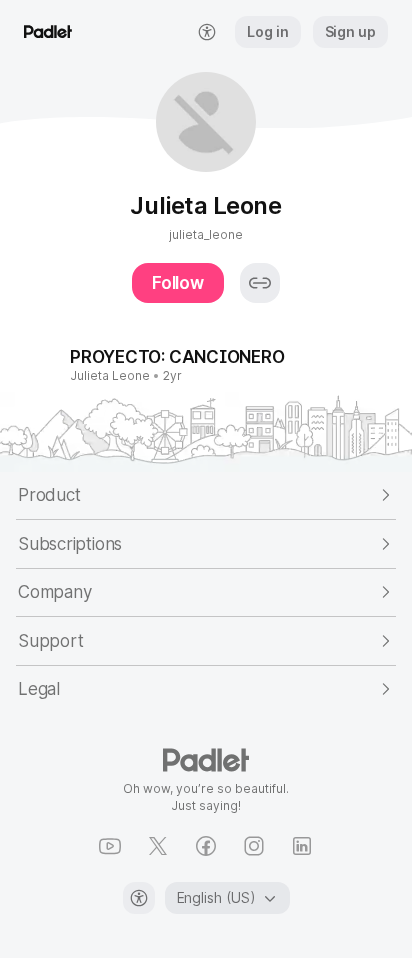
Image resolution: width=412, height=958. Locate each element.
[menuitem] (207, 32)
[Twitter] (158, 846)
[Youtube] (110, 846)
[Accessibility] (139, 898)
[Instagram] (254, 846)
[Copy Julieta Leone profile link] (260, 283)
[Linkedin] (302, 846)
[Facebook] (206, 846)
